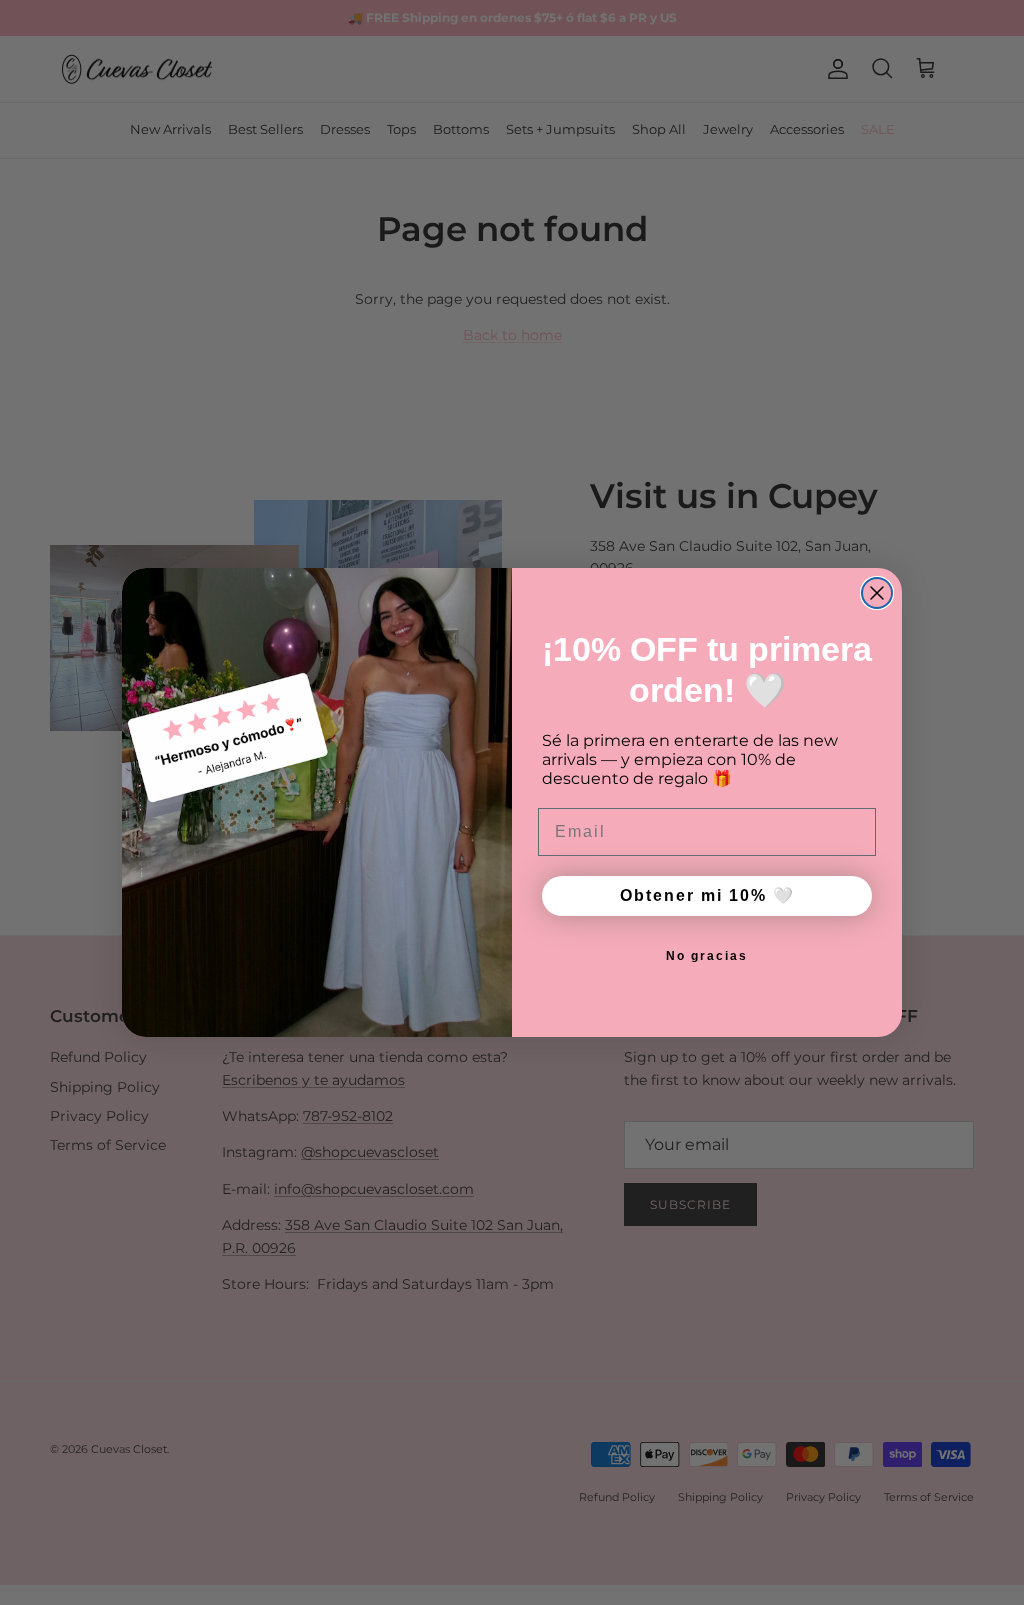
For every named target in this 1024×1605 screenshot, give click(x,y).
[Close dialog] (877, 593)
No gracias (707, 956)
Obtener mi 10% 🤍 (707, 895)
